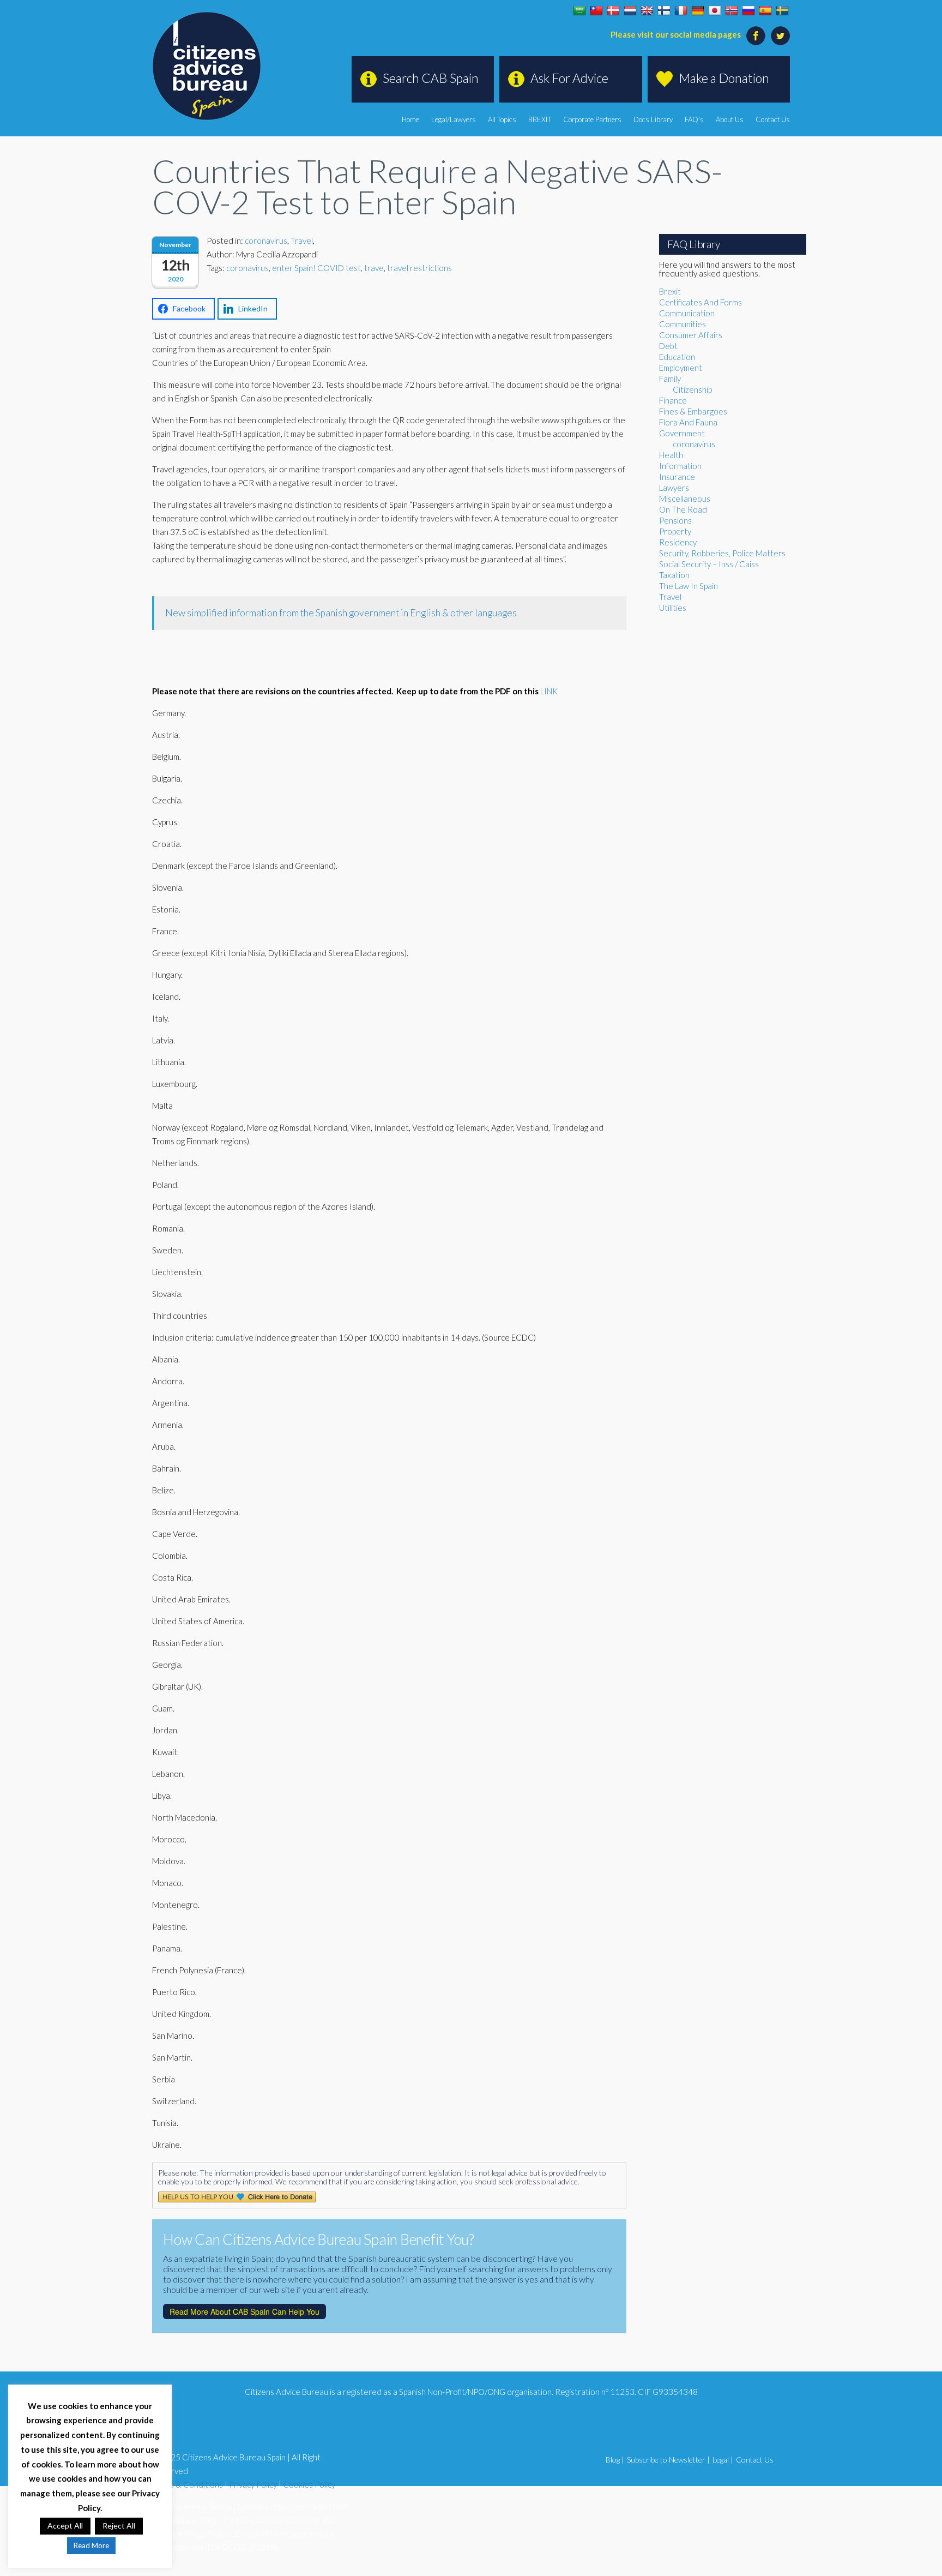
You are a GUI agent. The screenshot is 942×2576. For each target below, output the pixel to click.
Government (682, 433)
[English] (647, 11)
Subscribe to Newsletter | (668, 2460)
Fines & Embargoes (693, 411)
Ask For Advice (569, 78)
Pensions (675, 520)
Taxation (674, 575)
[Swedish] (782, 11)
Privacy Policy (253, 2484)
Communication (687, 313)
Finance (673, 400)
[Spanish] (765, 11)
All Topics (502, 119)
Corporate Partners (592, 119)
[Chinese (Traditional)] (596, 11)
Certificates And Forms (701, 302)
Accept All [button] (65, 2526)
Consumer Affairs (691, 335)
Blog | (615, 2460)
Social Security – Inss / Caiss (709, 564)
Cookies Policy (309, 2484)
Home (410, 119)
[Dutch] (630, 11)
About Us (730, 119)
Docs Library (653, 119)
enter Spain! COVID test (316, 268)
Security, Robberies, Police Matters (722, 553)
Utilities (673, 608)
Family (670, 379)
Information (680, 466)
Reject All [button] (119, 2526)
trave (374, 268)
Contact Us (773, 119)
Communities (683, 324)
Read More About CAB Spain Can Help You (244, 2311)
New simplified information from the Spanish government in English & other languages (341, 613)
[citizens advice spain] (207, 66)
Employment (681, 368)
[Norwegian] (732, 11)
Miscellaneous (685, 499)
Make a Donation (724, 78)
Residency (678, 542)
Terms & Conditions (188, 2484)
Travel (302, 241)
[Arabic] (579, 11)
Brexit (670, 291)
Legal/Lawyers (454, 119)
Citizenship (692, 389)
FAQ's (694, 119)
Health (671, 455)
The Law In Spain (689, 586)
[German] (698, 11)
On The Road (683, 509)
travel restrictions (419, 268)
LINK (549, 691)
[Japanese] (715, 11)
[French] (681, 11)
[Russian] (748, 11)
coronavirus (266, 241)
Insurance (677, 477)
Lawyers (674, 488)
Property (675, 531)
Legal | (723, 2460)
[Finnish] (664, 11)
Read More (91, 2545)
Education (677, 357)
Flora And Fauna (688, 422)
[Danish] (613, 11)
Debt (668, 346)
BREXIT (540, 119)
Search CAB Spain (431, 78)
